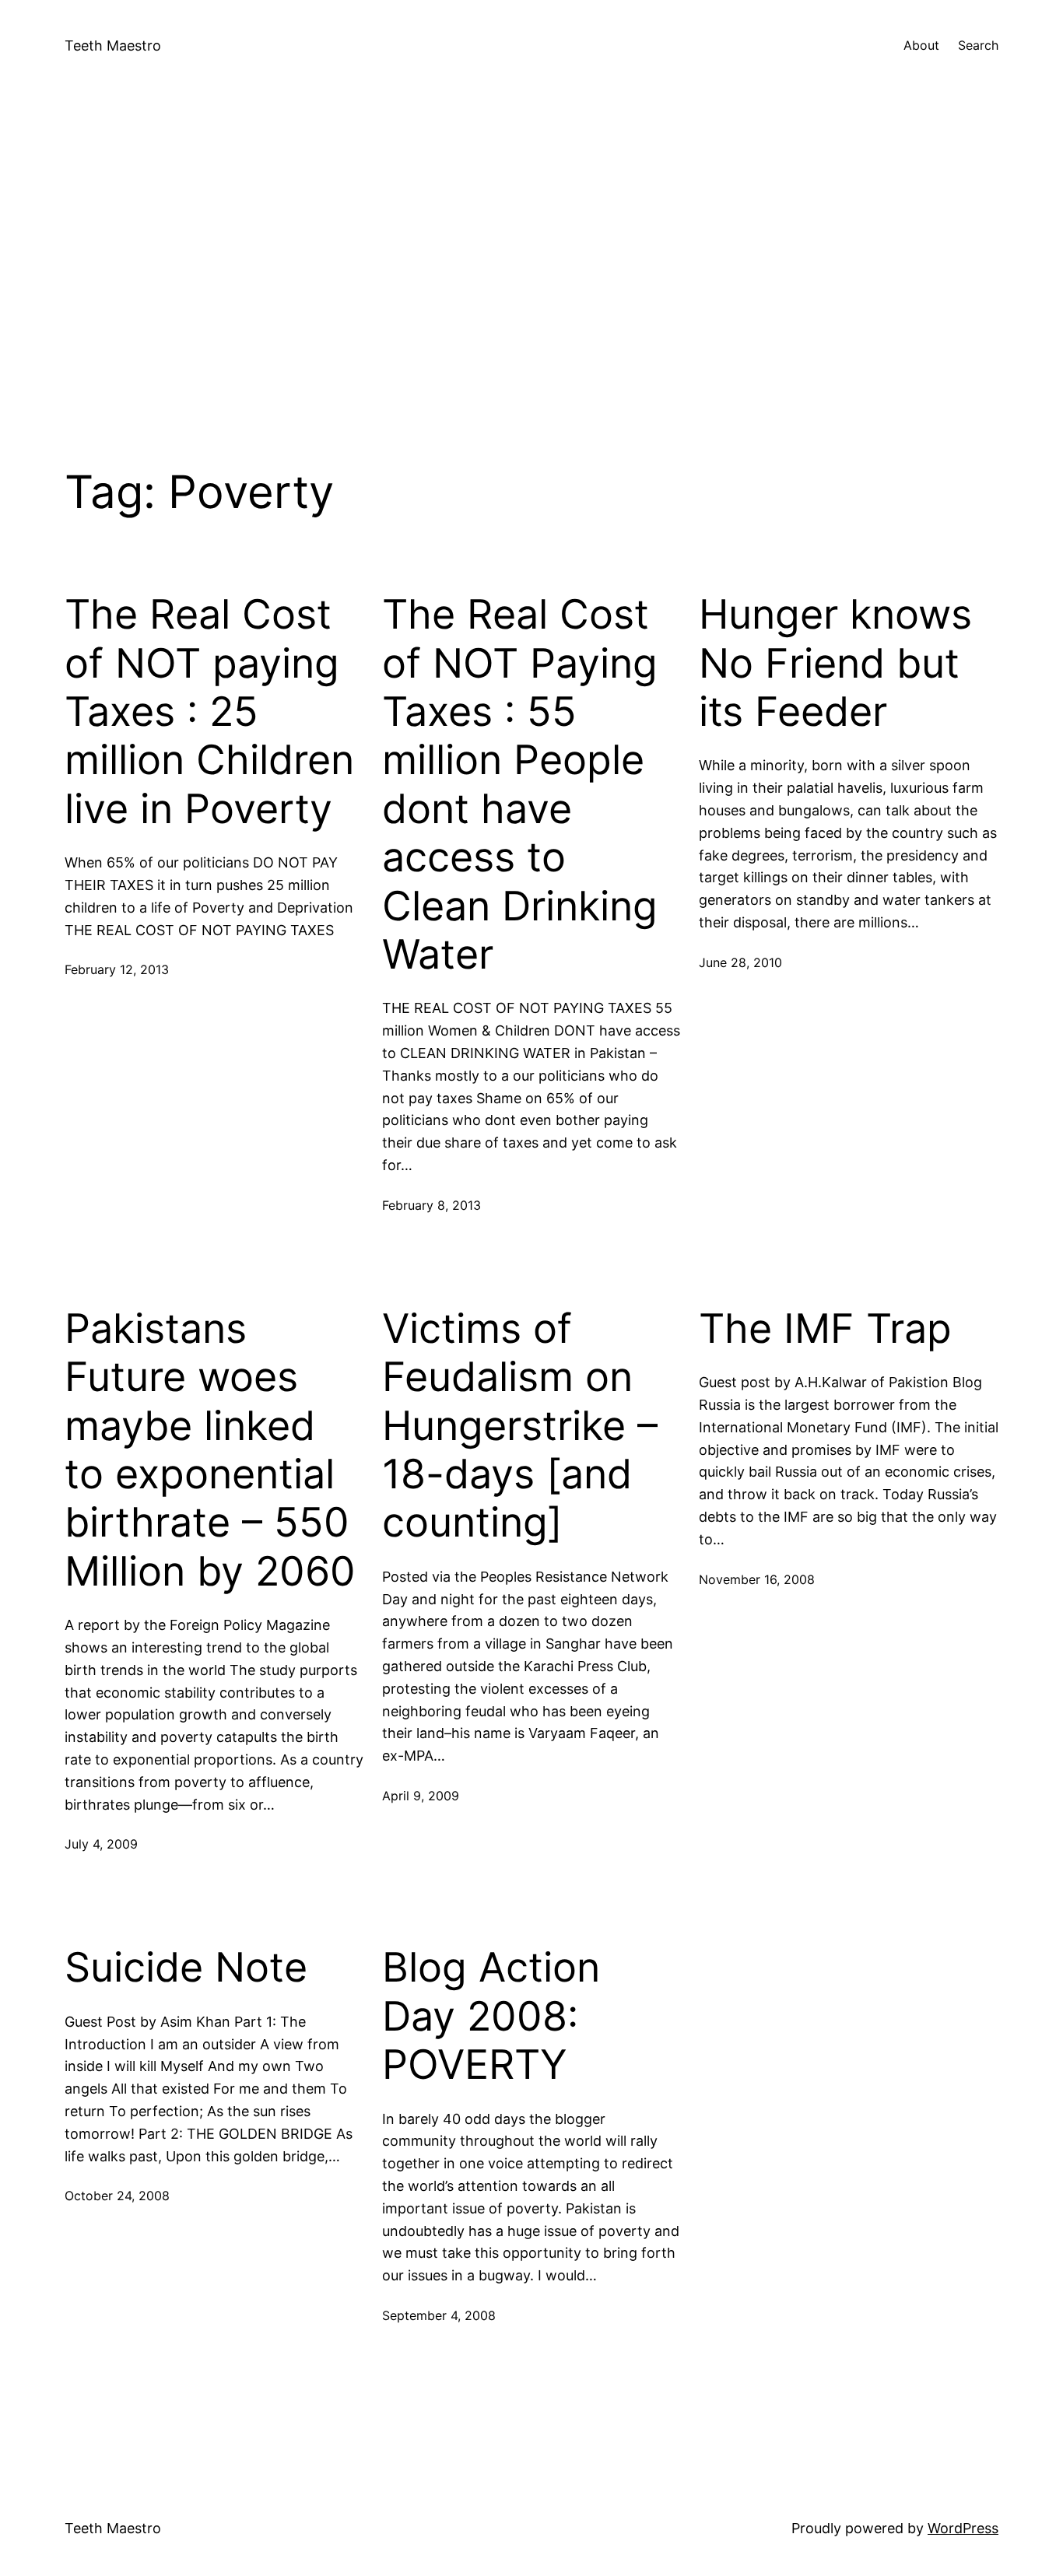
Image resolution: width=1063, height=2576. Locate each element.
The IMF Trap (825, 1329)
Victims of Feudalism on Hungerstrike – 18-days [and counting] (520, 1426)
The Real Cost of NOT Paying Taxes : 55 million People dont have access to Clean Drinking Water (520, 785)
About (921, 45)
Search (978, 45)
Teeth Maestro (113, 46)
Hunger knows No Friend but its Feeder (835, 663)
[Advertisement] (531, 257)
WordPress (963, 2528)
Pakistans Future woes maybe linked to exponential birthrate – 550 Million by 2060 (210, 1450)
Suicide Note (186, 1968)
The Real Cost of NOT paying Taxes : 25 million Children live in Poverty (209, 712)
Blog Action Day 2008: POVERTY (491, 2016)
